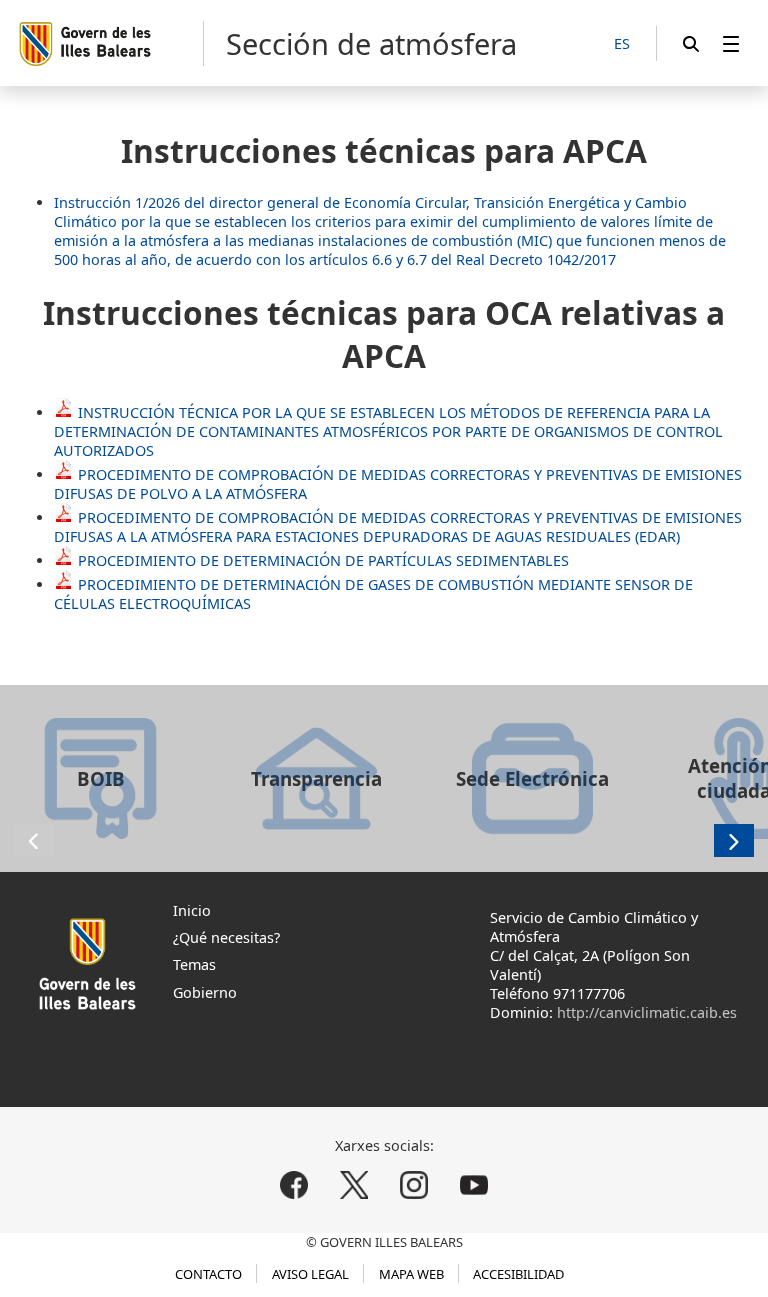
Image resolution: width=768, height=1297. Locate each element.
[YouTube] (473, 1184)
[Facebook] (294, 1184)
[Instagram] (413, 1184)
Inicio (192, 910)
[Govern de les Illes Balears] (110, 43)
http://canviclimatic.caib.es (647, 1012)
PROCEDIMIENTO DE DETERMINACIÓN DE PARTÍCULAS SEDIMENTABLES (323, 560)
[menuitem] (731, 43)
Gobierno (205, 992)
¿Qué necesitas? (226, 937)
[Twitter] (354, 1184)
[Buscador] (691, 43)
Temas (194, 964)
